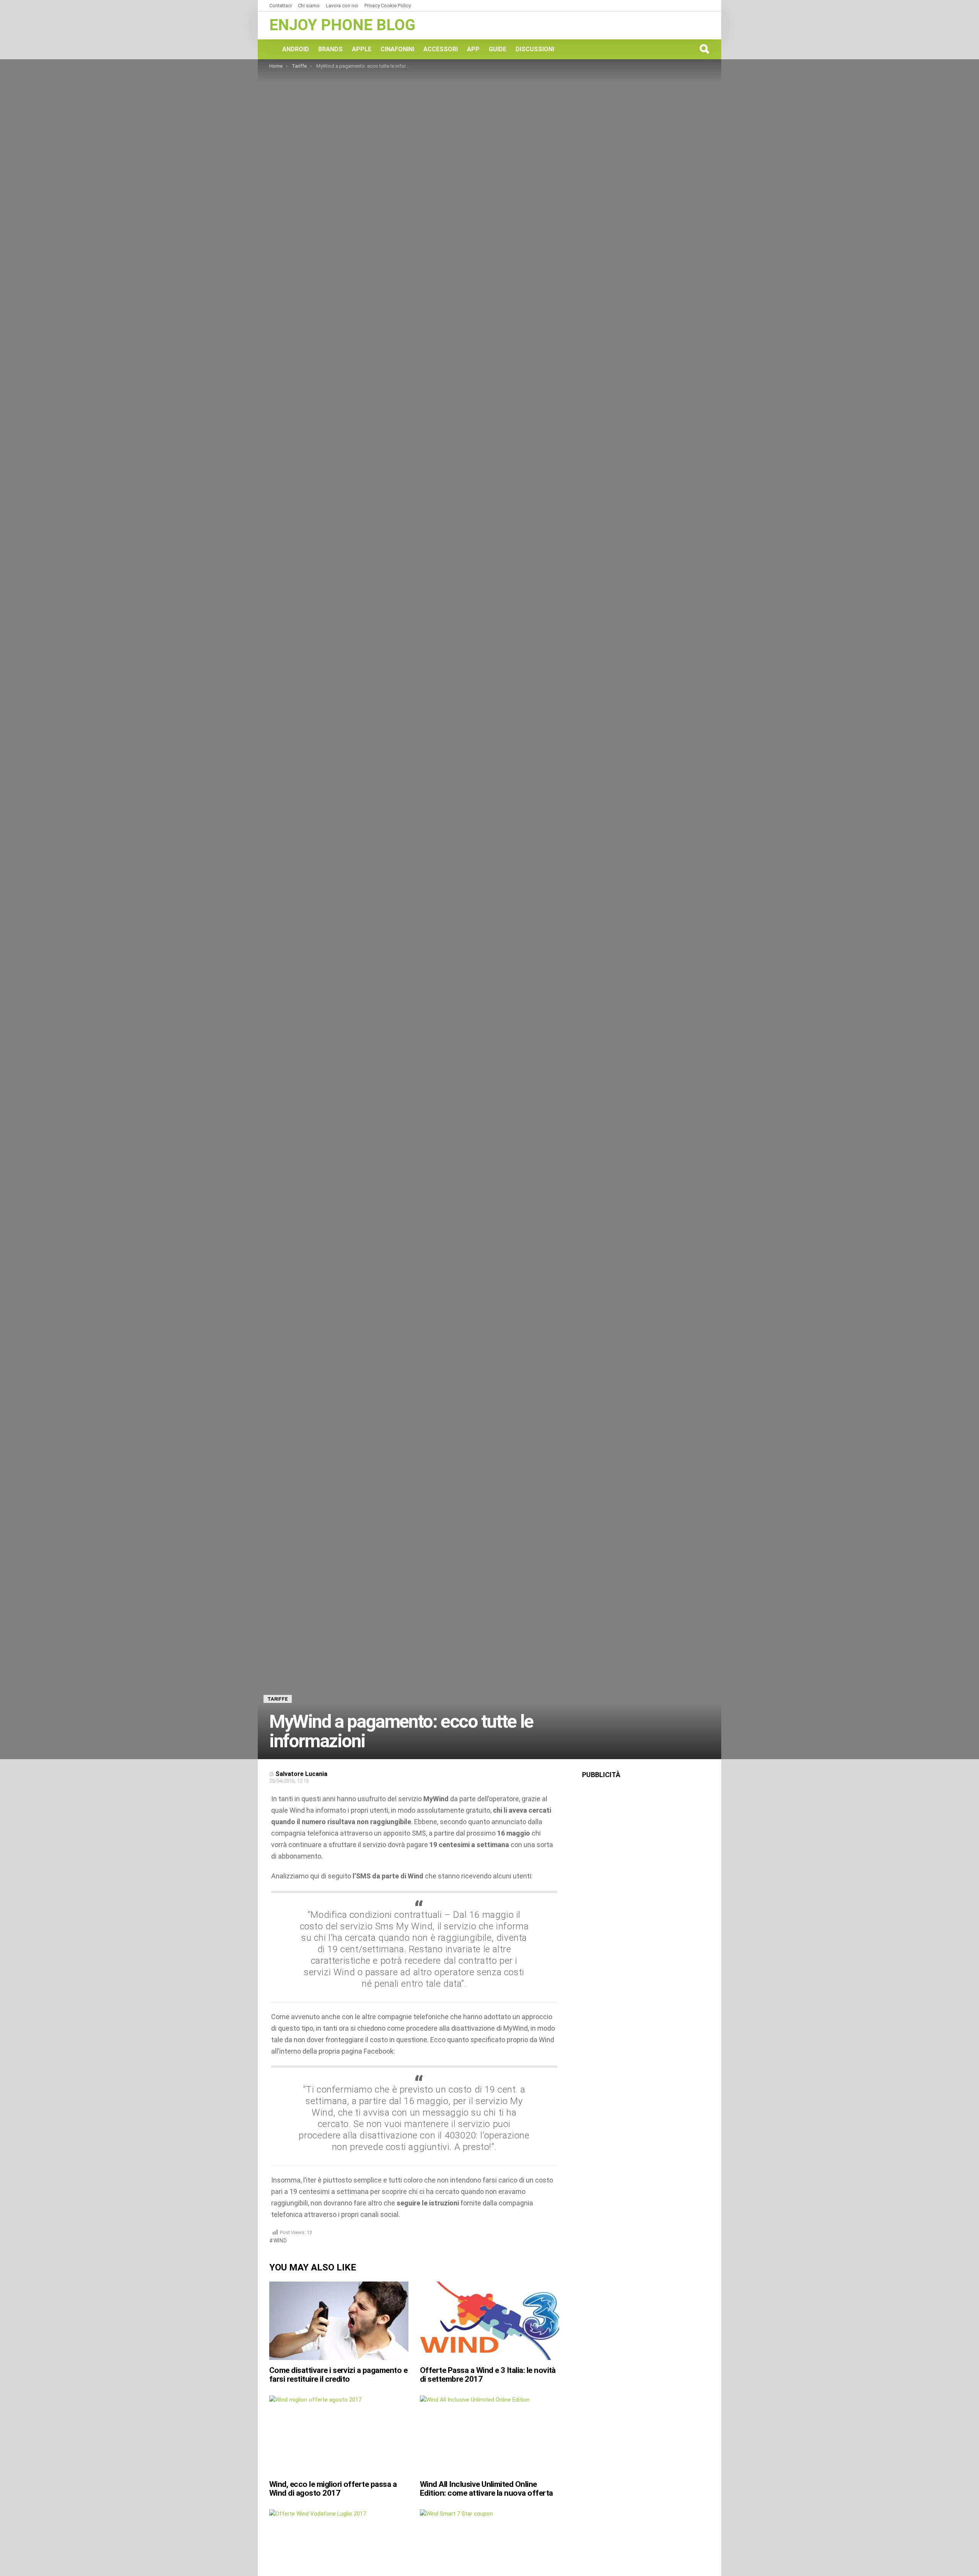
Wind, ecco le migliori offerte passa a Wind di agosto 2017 (333, 2489)
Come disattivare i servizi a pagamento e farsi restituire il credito (338, 2375)
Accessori (441, 49)
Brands (330, 49)
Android (296, 49)
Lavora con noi (342, 6)
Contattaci (281, 6)
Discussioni (535, 49)
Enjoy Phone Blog (342, 25)
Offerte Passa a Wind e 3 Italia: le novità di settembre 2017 (488, 2375)
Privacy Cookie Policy (388, 6)
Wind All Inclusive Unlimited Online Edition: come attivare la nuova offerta (486, 2489)
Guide (498, 49)
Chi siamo (309, 6)
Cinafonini (397, 49)
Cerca (704, 49)
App (473, 49)
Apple (362, 49)
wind (280, 2241)
